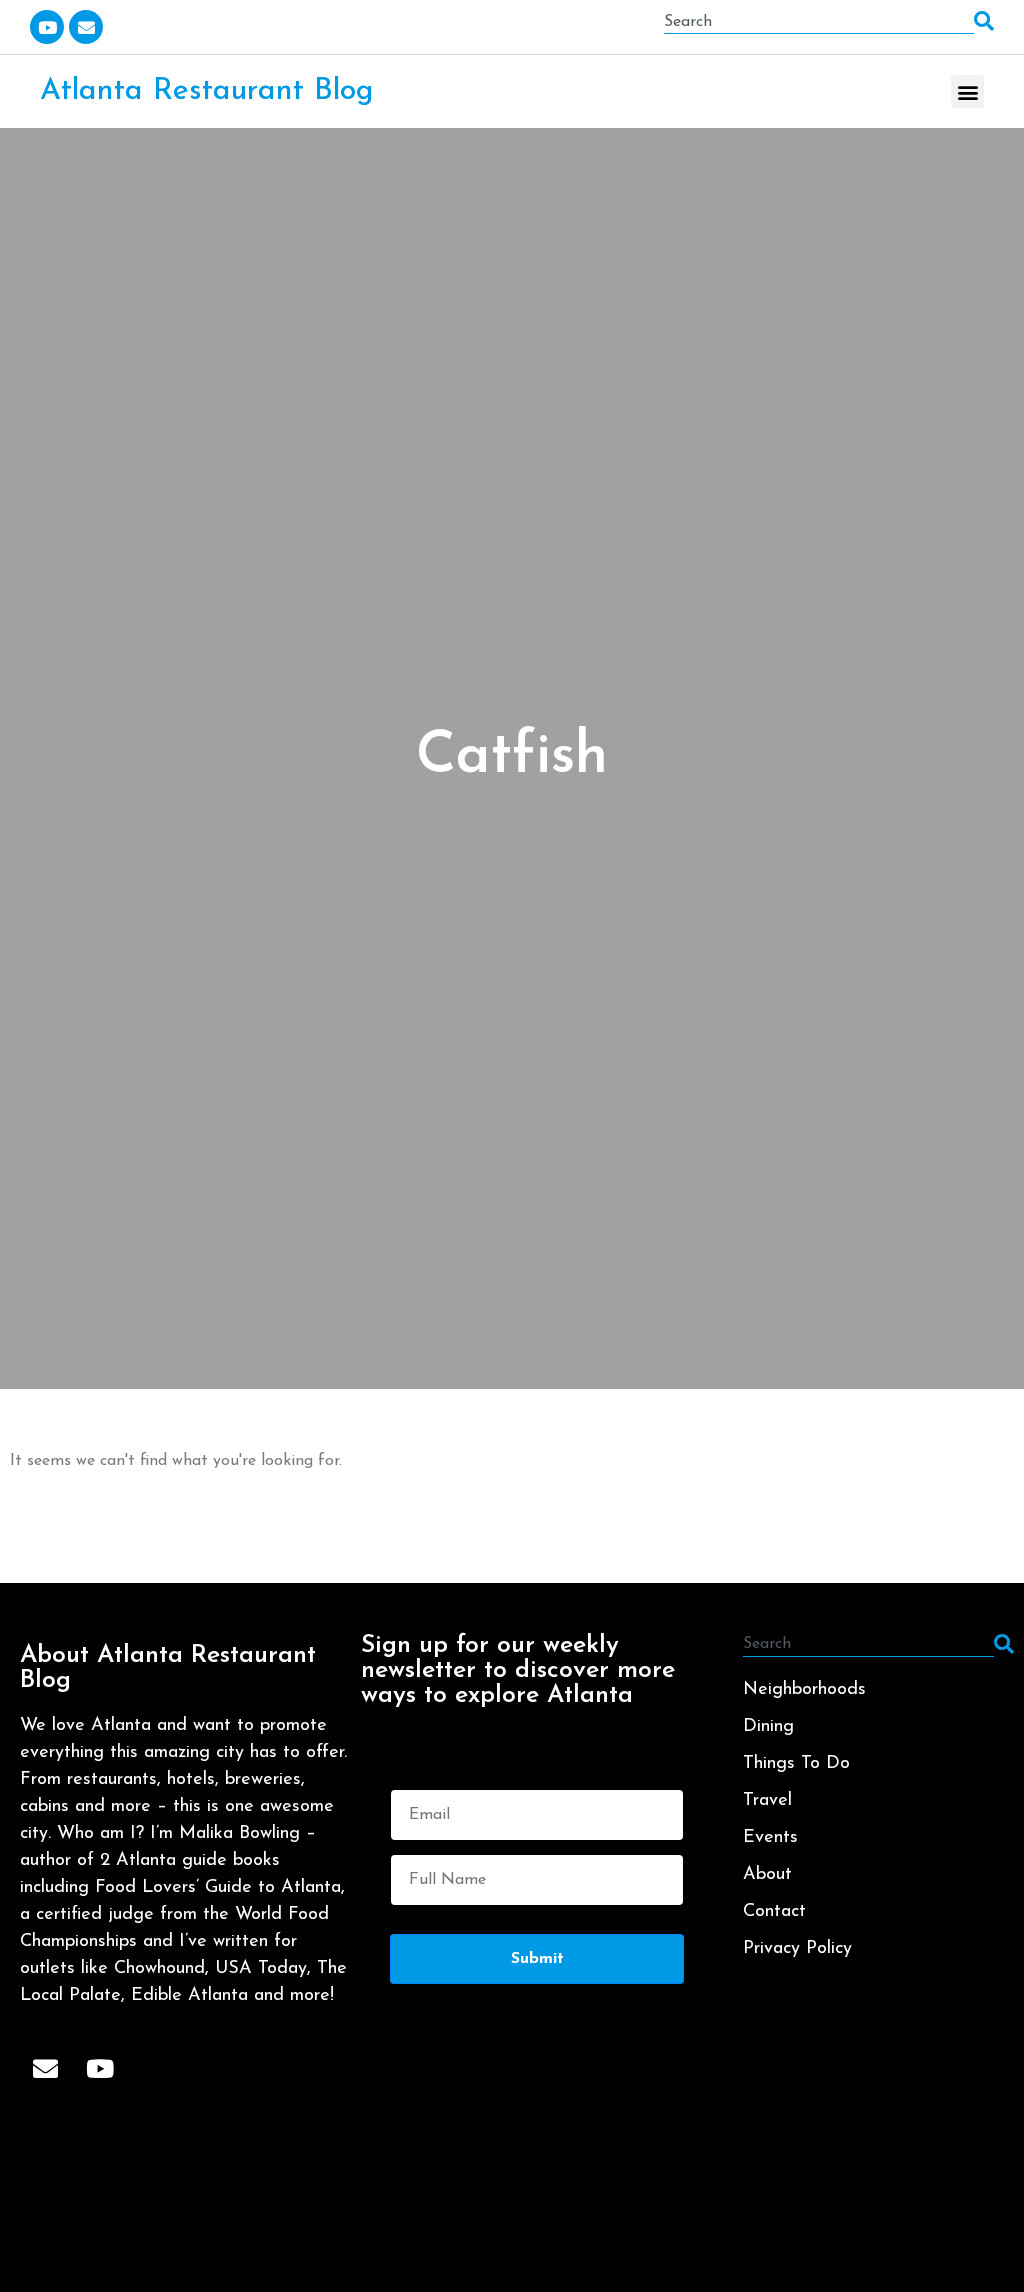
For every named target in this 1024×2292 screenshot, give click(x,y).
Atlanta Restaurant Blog (206, 91)
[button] (967, 91)
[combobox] (819, 22)
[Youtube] (47, 27)
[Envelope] (86, 27)
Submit (537, 1959)
